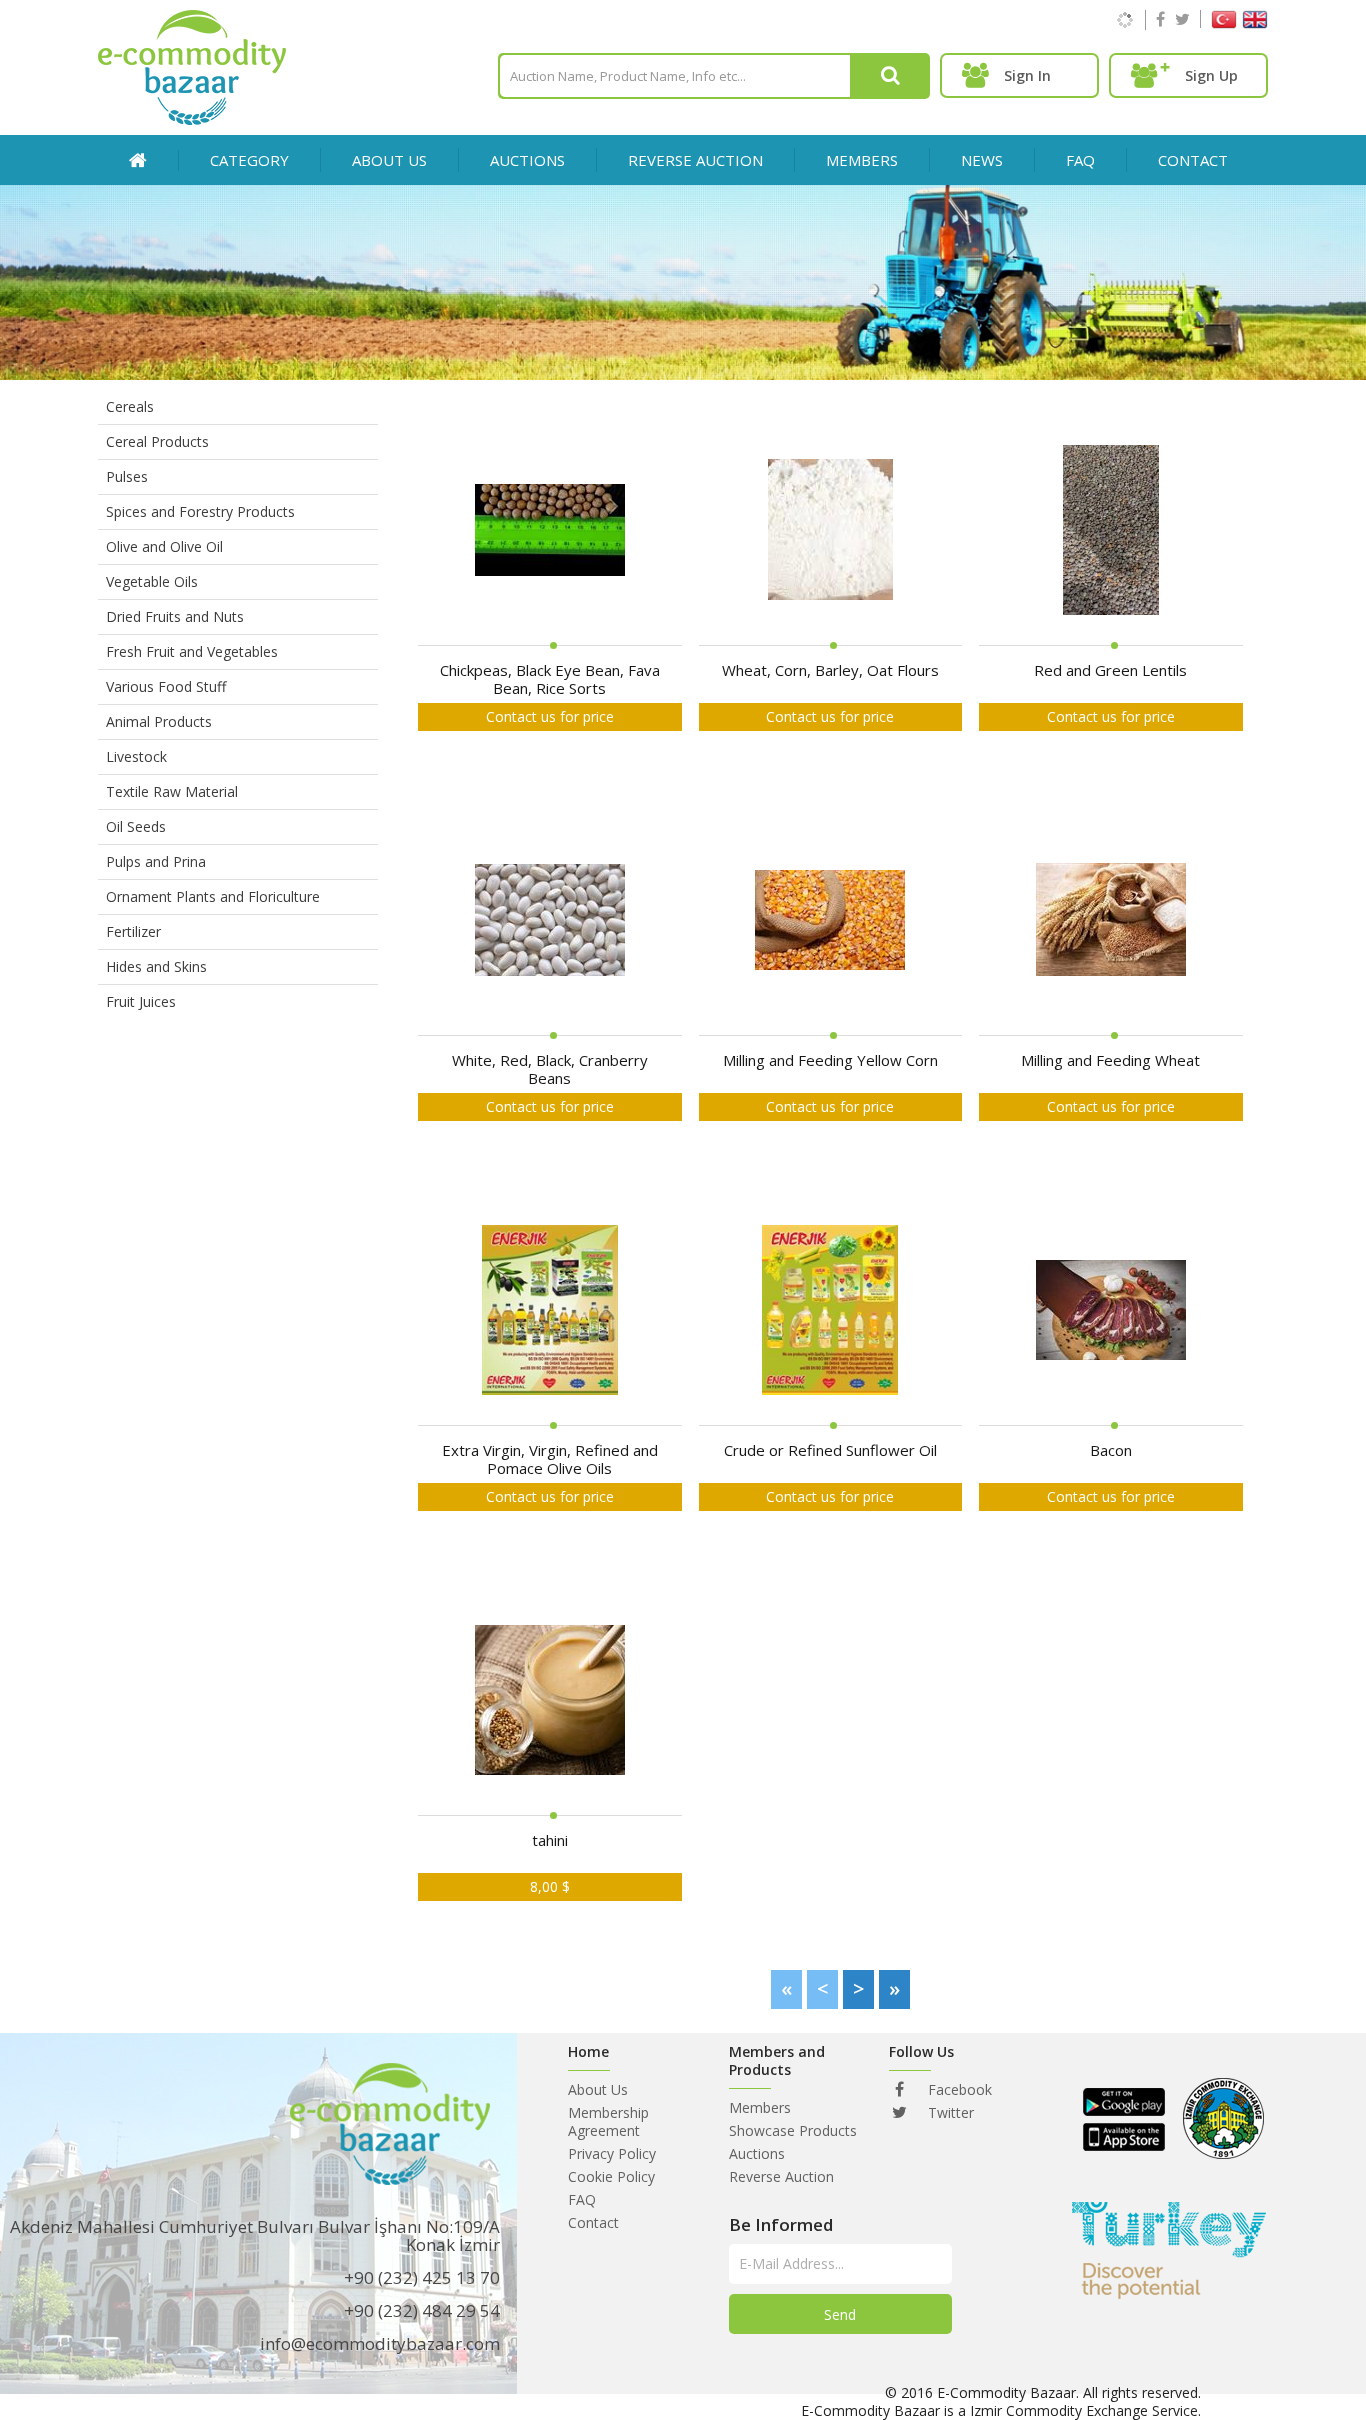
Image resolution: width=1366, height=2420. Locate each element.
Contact (593, 2222)
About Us (389, 160)
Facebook (958, 2089)
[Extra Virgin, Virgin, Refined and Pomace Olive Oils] (550, 1311)
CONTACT (1193, 160)
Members (760, 2107)
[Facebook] (1160, 19)
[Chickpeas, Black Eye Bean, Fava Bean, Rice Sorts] (550, 531)
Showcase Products (793, 2130)
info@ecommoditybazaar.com (380, 2343)
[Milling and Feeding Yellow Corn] (830, 921)
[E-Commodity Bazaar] (192, 119)
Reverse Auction (781, 2176)
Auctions (757, 2153)
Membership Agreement (608, 2121)
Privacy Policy (612, 2153)
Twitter (949, 2112)
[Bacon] (1111, 1311)
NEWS (982, 160)
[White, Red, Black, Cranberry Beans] (550, 921)
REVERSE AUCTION (695, 160)
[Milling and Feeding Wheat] (1111, 921)
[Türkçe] (1224, 23)
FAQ (1080, 160)
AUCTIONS (527, 160)
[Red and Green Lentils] (1111, 531)
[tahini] (550, 1701)
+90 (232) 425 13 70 (422, 2277)
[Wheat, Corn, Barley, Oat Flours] (830, 531)
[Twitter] (1182, 19)
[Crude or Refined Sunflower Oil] (830, 1311)
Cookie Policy (611, 2176)
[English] (1255, 23)
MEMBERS (862, 160)
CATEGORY (249, 160)
